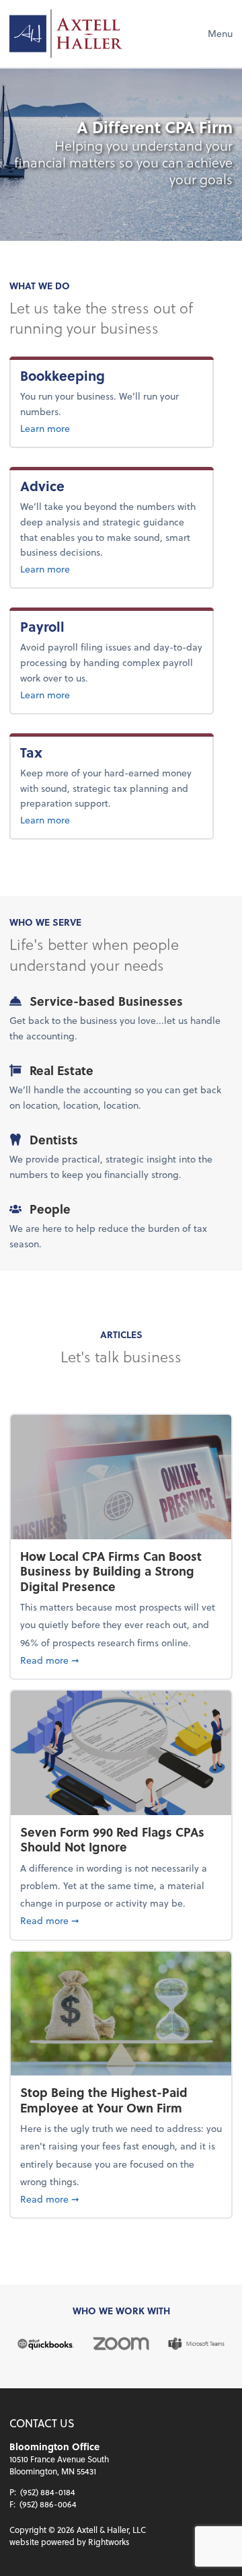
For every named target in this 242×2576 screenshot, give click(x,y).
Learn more (89, 428)
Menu (220, 33)
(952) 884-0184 (48, 2492)
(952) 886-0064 (48, 2504)
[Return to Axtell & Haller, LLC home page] (66, 34)
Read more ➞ (121, 1660)
